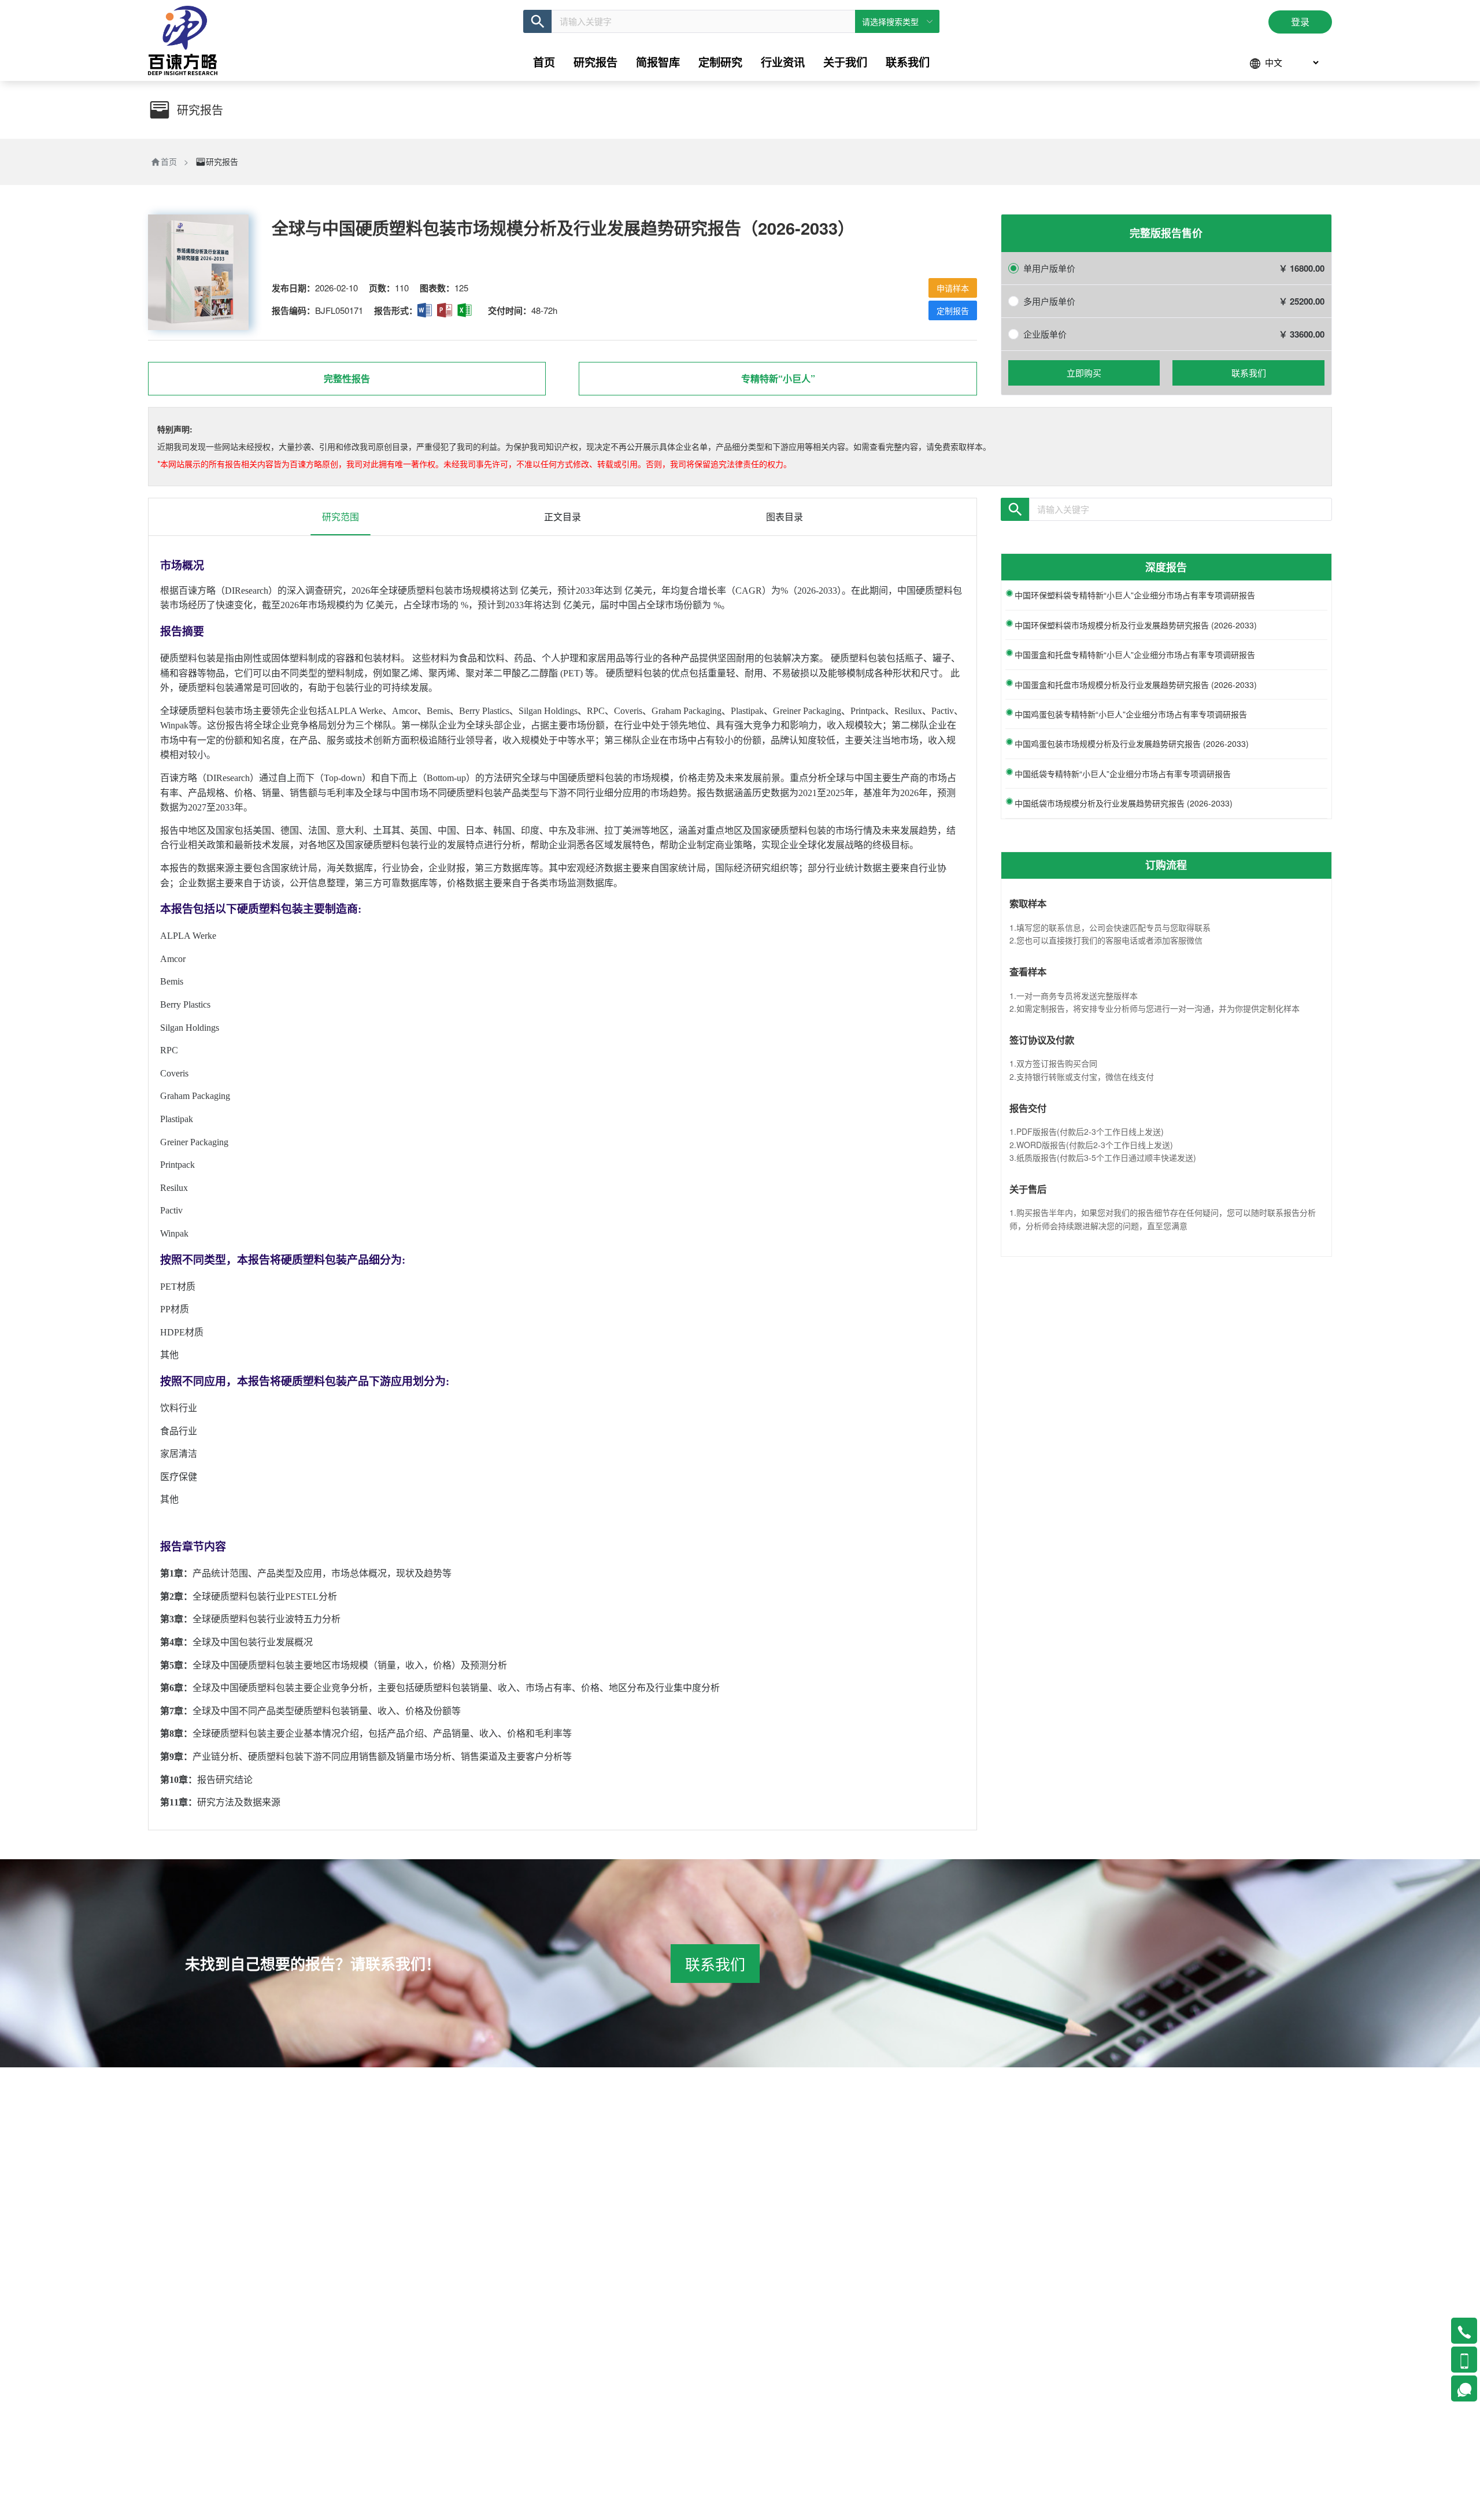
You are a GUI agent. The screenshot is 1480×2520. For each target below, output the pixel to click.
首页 (169, 161)
